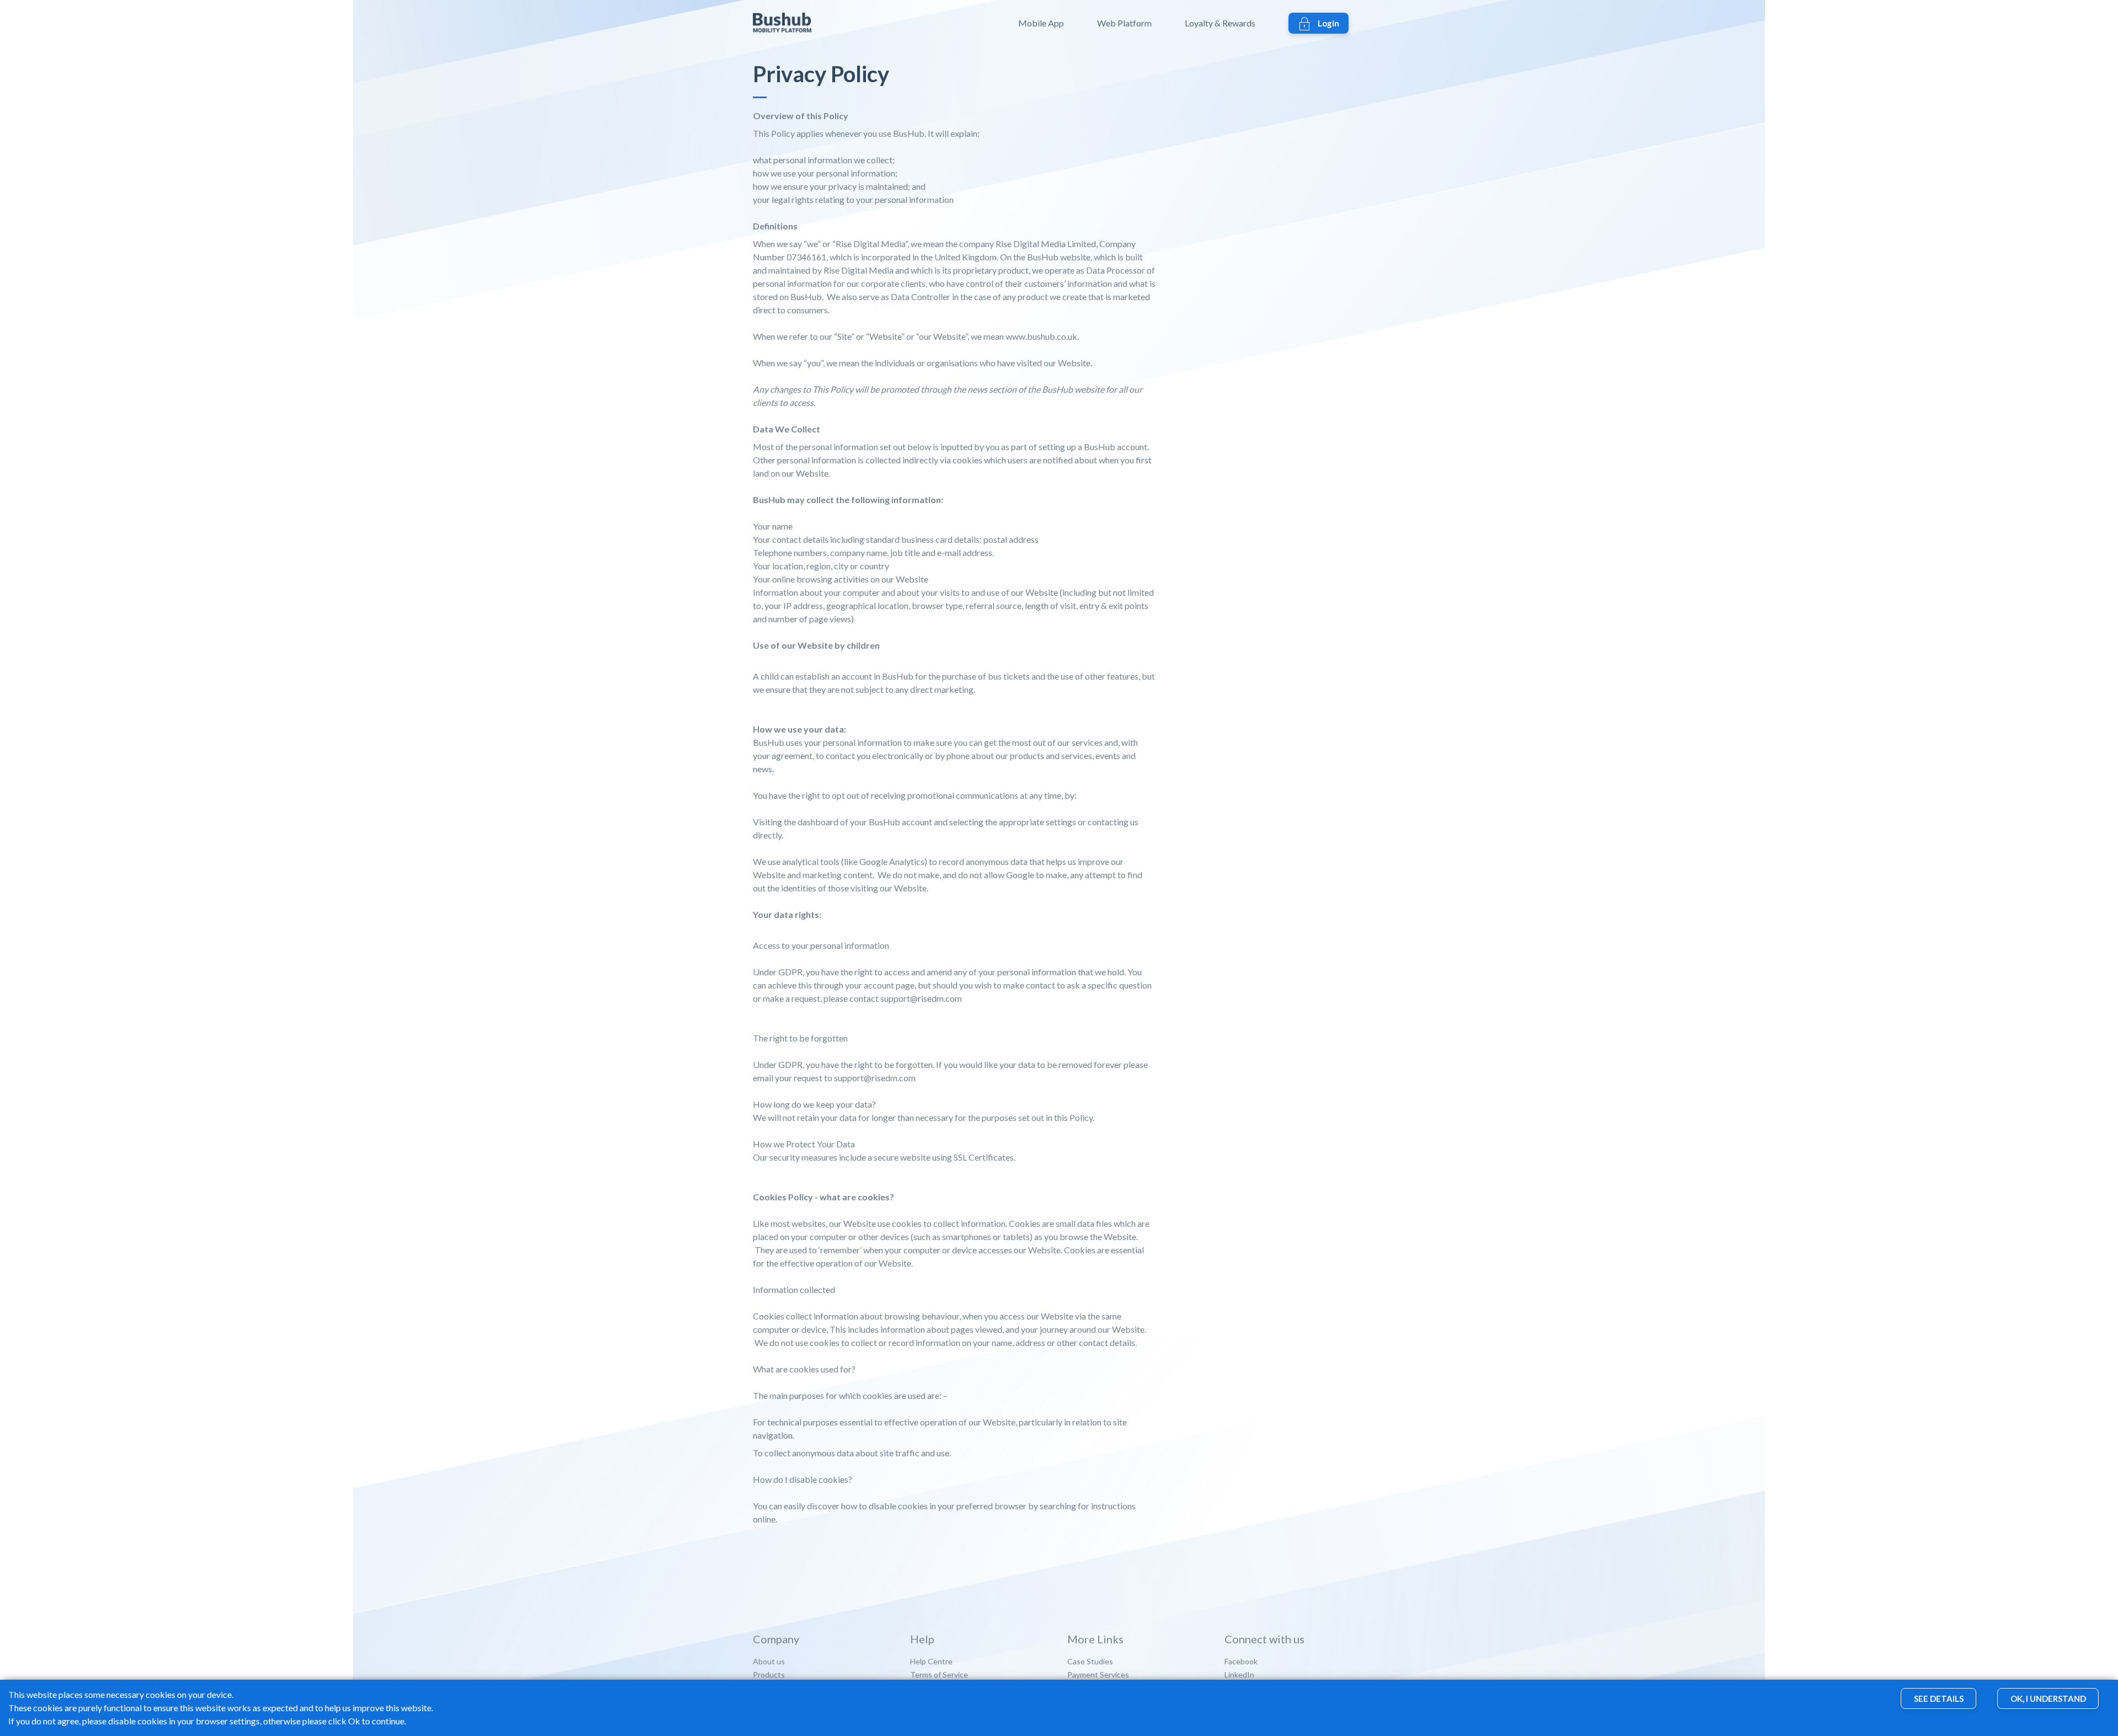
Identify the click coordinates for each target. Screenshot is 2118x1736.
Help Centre (931, 1661)
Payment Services (1098, 1674)
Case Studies (1090, 1661)
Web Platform (1124, 23)
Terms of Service (939, 1674)
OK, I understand (2048, 1699)
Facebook (1241, 1661)
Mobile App (1041, 23)
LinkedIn (1239, 1674)
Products (769, 1674)
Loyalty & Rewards (1220, 23)
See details (1939, 1699)
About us (769, 1661)
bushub (804, 23)
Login (1328, 23)
